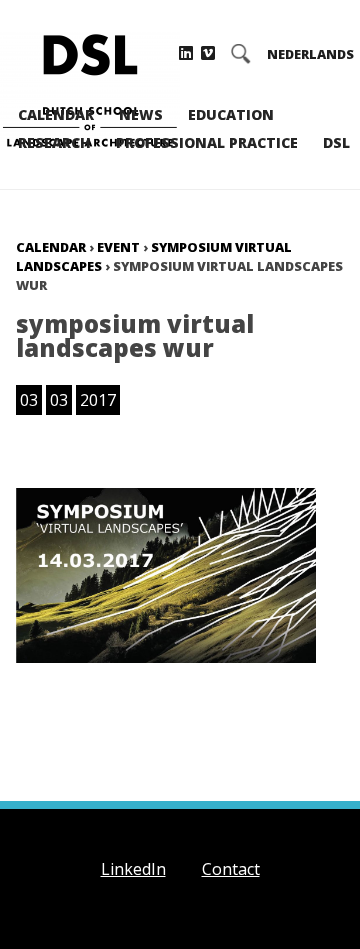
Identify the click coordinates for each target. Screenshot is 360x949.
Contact (231, 869)
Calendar (56, 114)
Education (231, 114)
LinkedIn (133, 869)
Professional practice (207, 142)
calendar (51, 247)
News (141, 114)
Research (54, 142)
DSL (336, 142)
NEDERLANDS (310, 54)
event (118, 247)
